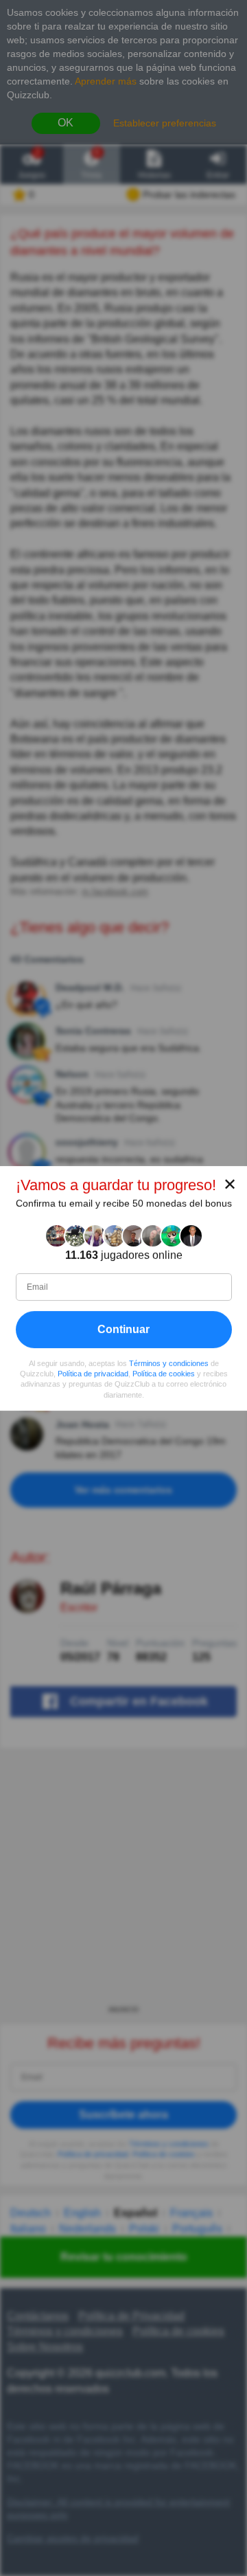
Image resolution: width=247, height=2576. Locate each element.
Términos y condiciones (169, 1363)
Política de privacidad (93, 1374)
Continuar (123, 1329)
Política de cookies (164, 1374)
